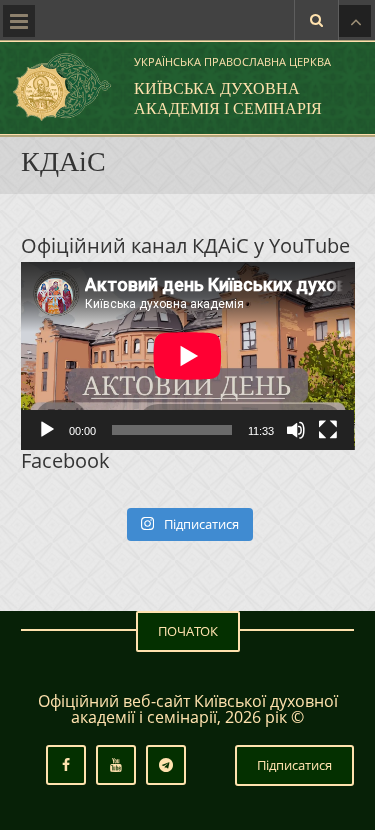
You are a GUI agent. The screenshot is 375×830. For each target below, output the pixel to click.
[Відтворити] (47, 430)
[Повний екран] (328, 430)
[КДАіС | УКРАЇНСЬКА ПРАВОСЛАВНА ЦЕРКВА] (60, 87)
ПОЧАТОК (188, 631)
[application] (188, 356)
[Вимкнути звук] (296, 430)
